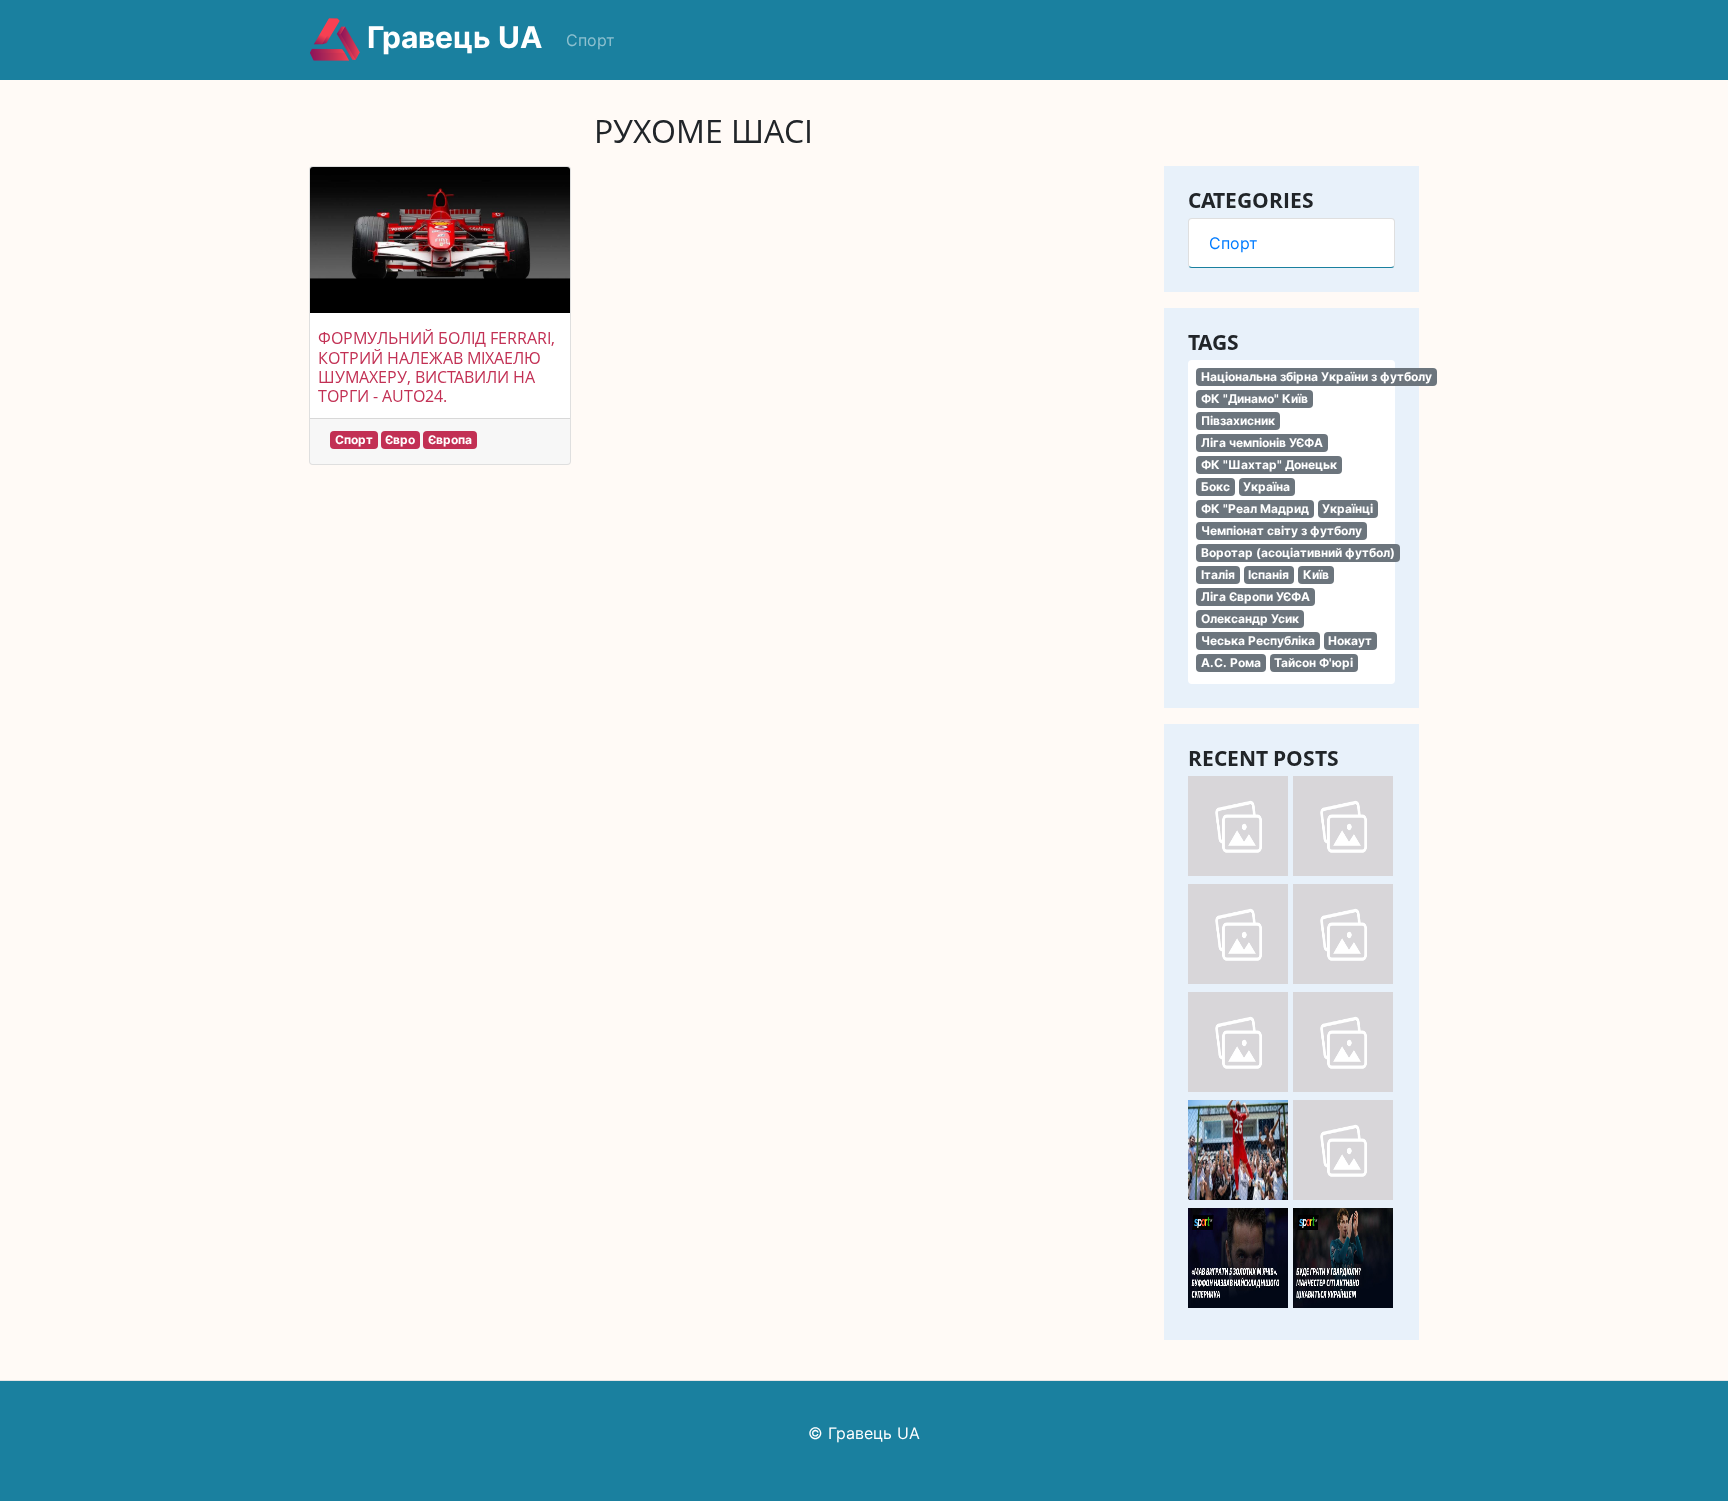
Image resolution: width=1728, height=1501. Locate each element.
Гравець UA (451, 37)
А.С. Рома (1231, 662)
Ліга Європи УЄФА (1255, 596)
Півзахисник (1238, 420)
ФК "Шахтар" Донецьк (1269, 464)
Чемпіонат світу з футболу (1281, 530)
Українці (1347, 508)
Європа (450, 439)
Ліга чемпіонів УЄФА (1262, 442)
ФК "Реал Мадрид (1255, 508)
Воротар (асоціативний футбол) (1298, 552)
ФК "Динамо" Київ (1254, 398)
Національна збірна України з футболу (1316, 376)
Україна (1266, 486)
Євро (400, 439)
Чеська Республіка (1258, 640)
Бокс (1215, 486)
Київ (1316, 574)
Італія (1218, 574)
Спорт (590, 40)
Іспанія (1268, 574)
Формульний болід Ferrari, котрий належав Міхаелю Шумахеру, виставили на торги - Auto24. (436, 367)
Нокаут (1350, 640)
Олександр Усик (1250, 618)
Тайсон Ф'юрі (1313, 662)
